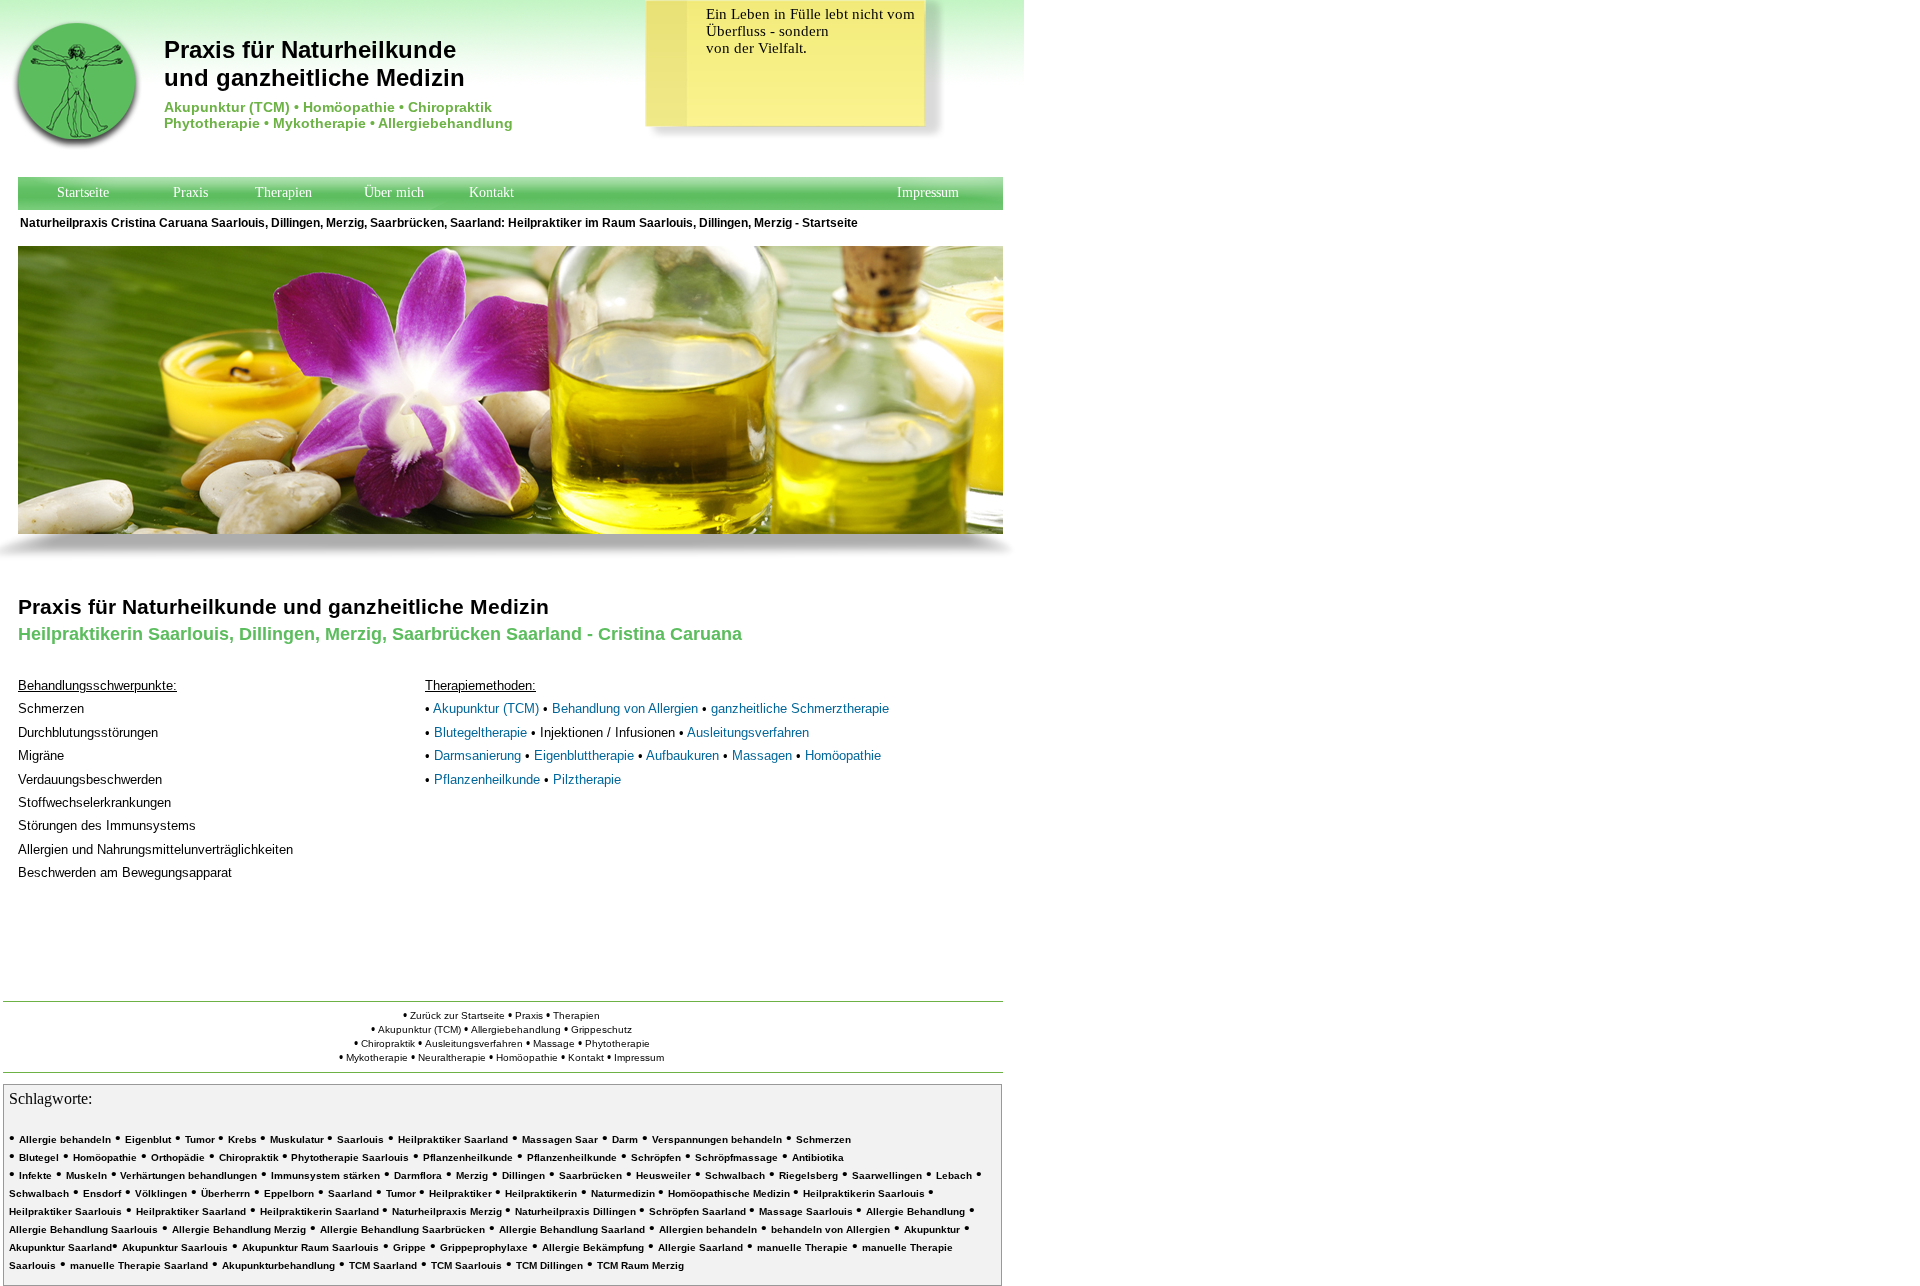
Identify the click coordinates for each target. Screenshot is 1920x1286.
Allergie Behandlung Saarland (572, 1229)
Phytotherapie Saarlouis (348, 1157)
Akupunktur (932, 1229)
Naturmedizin (624, 1193)
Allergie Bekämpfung (593, 1247)
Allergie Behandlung (915, 1211)
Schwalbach (735, 1175)
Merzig (472, 1175)
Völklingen (161, 1193)
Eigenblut (148, 1139)
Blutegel (39, 1157)
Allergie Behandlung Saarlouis (83, 1229)
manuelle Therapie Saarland (139, 1265)
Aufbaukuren (682, 755)
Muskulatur (298, 1139)
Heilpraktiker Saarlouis (65, 1211)
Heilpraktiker (545, 223)
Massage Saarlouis (807, 1211)
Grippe (409, 1247)
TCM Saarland (383, 1265)
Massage (554, 1043)
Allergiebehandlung (517, 1029)
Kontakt (491, 192)
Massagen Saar (560, 1139)
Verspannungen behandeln (717, 1139)
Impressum (928, 192)
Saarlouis (360, 1139)
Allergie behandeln (65, 1139)
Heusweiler (663, 1175)
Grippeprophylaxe (484, 1247)
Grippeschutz (601, 1029)
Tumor (201, 1139)
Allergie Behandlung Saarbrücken (402, 1229)
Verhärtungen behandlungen (187, 1175)
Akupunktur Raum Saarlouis (310, 1247)
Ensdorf (102, 1193)
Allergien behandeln (708, 1229)
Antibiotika (818, 1157)
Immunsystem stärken (325, 1175)
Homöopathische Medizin (730, 1193)
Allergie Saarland (700, 1247)
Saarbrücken (590, 1175)
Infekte (35, 1175)
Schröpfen (656, 1157)
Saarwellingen (887, 1175)
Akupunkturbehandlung (278, 1265)
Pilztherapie (587, 779)
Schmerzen (823, 1139)
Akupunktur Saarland (60, 1247)
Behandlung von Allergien (627, 708)
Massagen (762, 755)
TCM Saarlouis (466, 1265)
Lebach (954, 1175)
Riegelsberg (808, 1175)
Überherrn (225, 1193)
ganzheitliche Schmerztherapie (800, 708)
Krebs (244, 1139)
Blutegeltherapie (480, 732)
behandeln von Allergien (830, 1229)
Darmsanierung (477, 755)
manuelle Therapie (802, 1247)
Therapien (283, 192)
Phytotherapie (617, 1043)
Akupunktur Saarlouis (175, 1247)
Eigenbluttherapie (584, 755)
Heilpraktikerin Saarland (321, 1211)
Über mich (394, 192)
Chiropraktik (388, 1043)
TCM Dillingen (549, 1265)
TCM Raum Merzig (640, 1265)
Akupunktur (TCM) (486, 708)
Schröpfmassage (736, 1157)
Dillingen (523, 1175)
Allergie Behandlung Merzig (239, 1229)
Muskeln (86, 1175)
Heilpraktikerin (541, 1193)
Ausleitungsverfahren (748, 732)
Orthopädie (178, 1157)
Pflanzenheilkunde (487, 779)
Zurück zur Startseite (457, 1015)
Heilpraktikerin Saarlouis (865, 1193)
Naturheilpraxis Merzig (448, 1211)
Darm (625, 1139)
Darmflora (418, 1175)
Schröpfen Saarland (699, 1211)
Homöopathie (843, 755)
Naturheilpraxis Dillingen (577, 1211)
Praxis (190, 192)
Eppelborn (289, 1193)
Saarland (350, 1193)
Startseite (830, 223)
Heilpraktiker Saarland (453, 1139)
